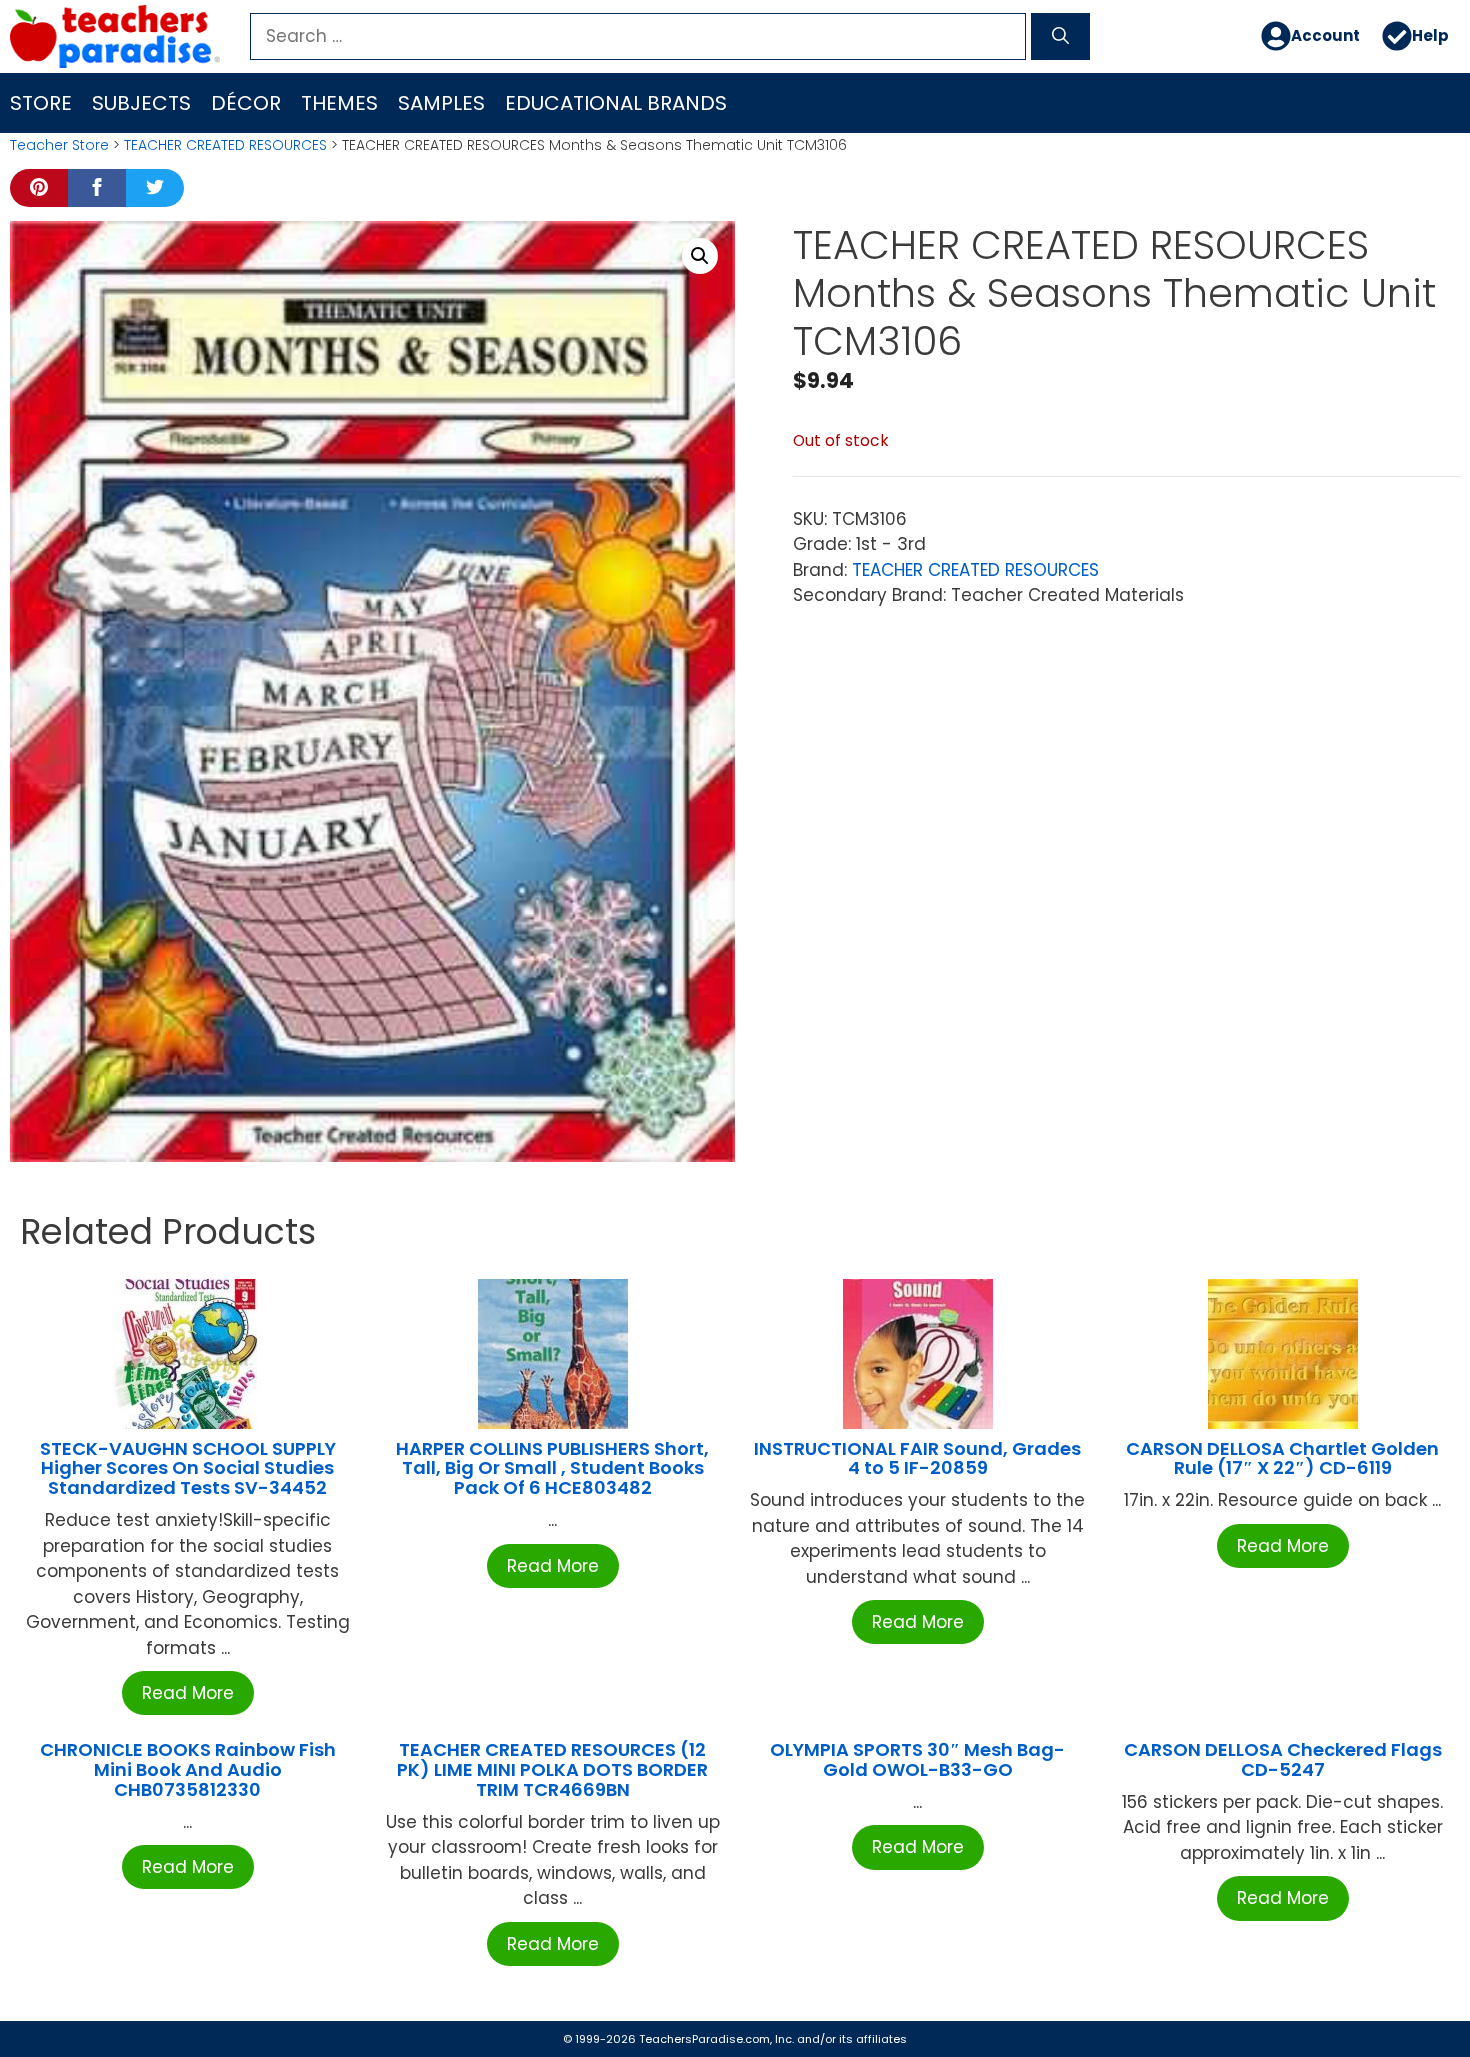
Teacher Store (59, 145)
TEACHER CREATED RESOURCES (225, 145)
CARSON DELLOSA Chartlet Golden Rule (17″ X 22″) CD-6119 (1282, 1458)
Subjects (141, 103)
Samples (441, 103)
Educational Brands (616, 103)
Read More (188, 1693)
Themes (339, 103)
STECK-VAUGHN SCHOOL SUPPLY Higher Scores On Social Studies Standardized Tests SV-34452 (188, 1468)
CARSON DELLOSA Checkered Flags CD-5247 (1283, 1759)
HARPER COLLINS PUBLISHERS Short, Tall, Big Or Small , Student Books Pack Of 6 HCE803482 (552, 1468)
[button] (700, 256)
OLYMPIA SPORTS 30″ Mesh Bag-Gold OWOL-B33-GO (917, 1759)
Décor (246, 103)
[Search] (1060, 37)
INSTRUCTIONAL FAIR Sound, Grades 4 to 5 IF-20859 (917, 1458)
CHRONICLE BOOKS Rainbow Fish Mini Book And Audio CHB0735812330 (188, 1769)
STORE (41, 103)
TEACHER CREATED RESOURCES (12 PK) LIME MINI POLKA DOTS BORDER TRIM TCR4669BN (552, 1769)
